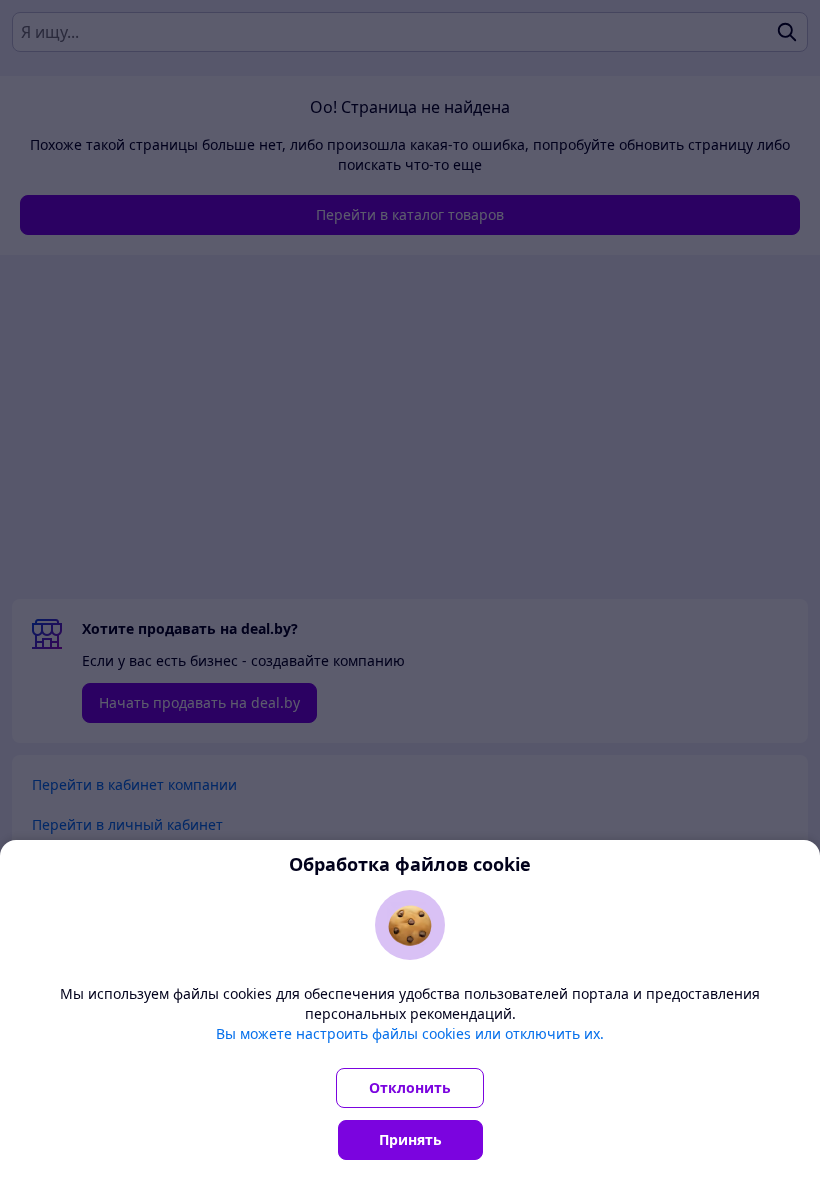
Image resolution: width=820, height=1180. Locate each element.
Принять (410, 1139)
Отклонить (410, 1087)
